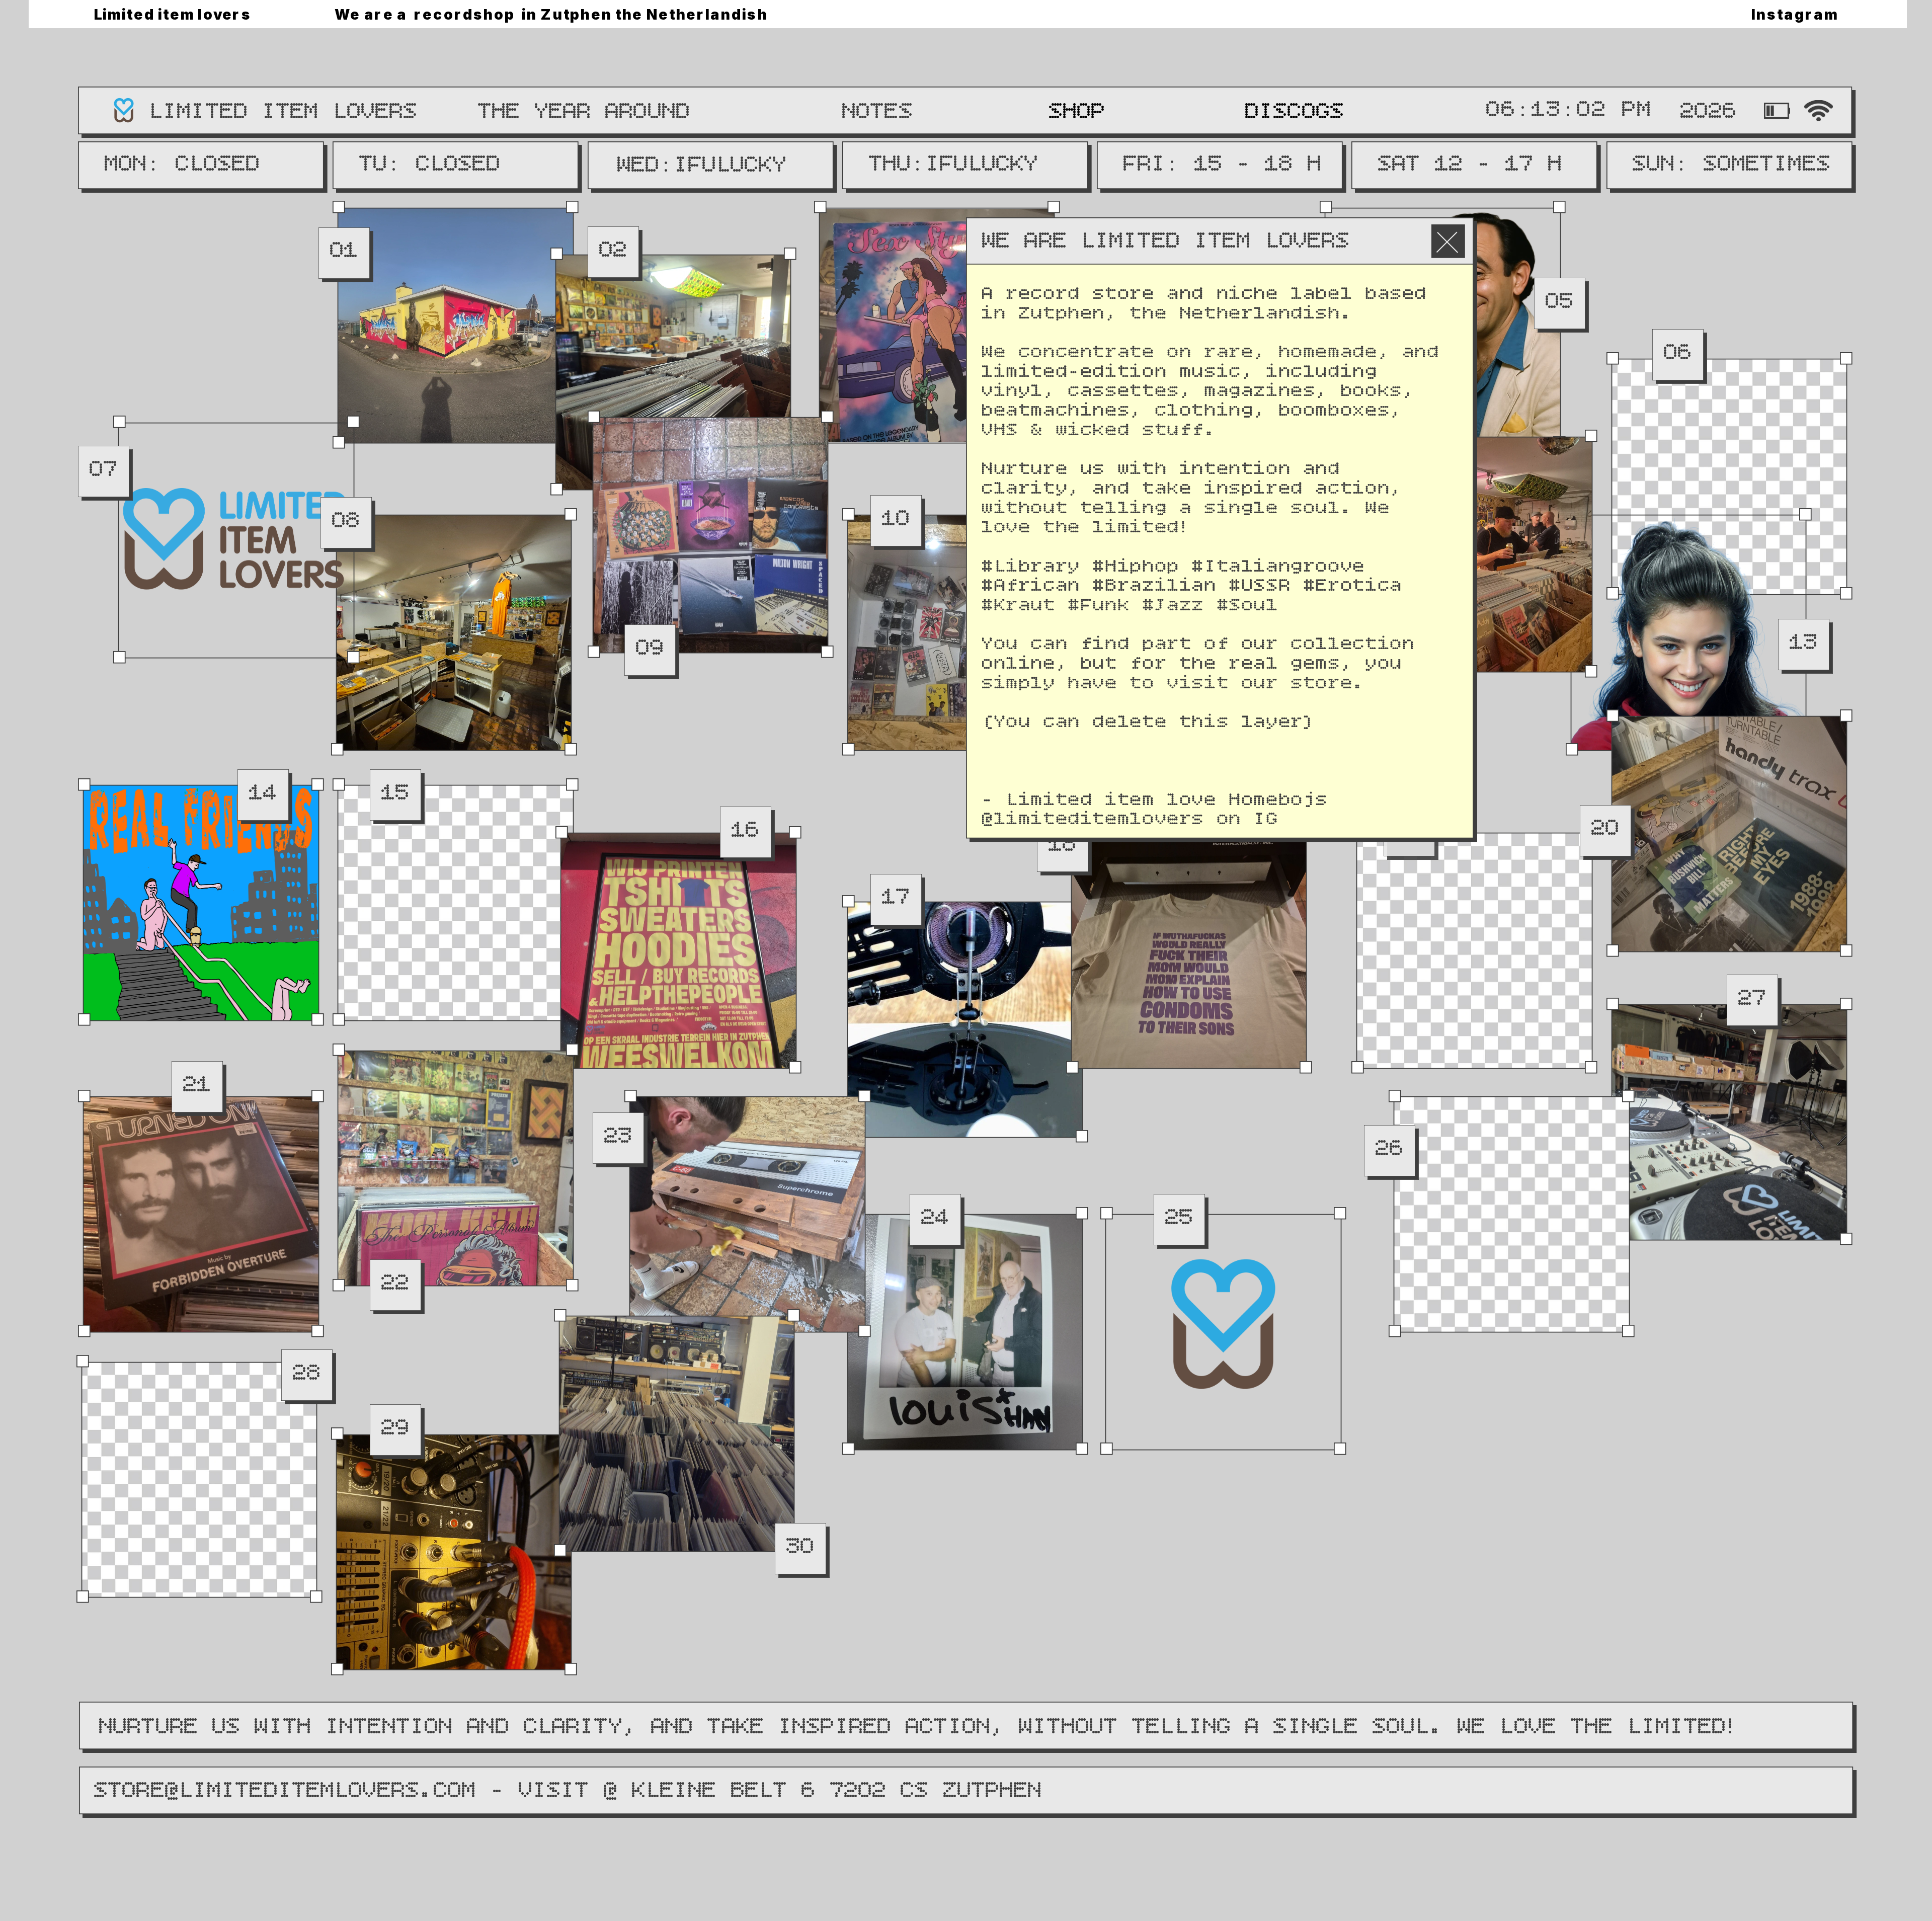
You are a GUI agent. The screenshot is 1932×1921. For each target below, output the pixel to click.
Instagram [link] (1795, 14)
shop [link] (1077, 112)
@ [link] (988, 820)
